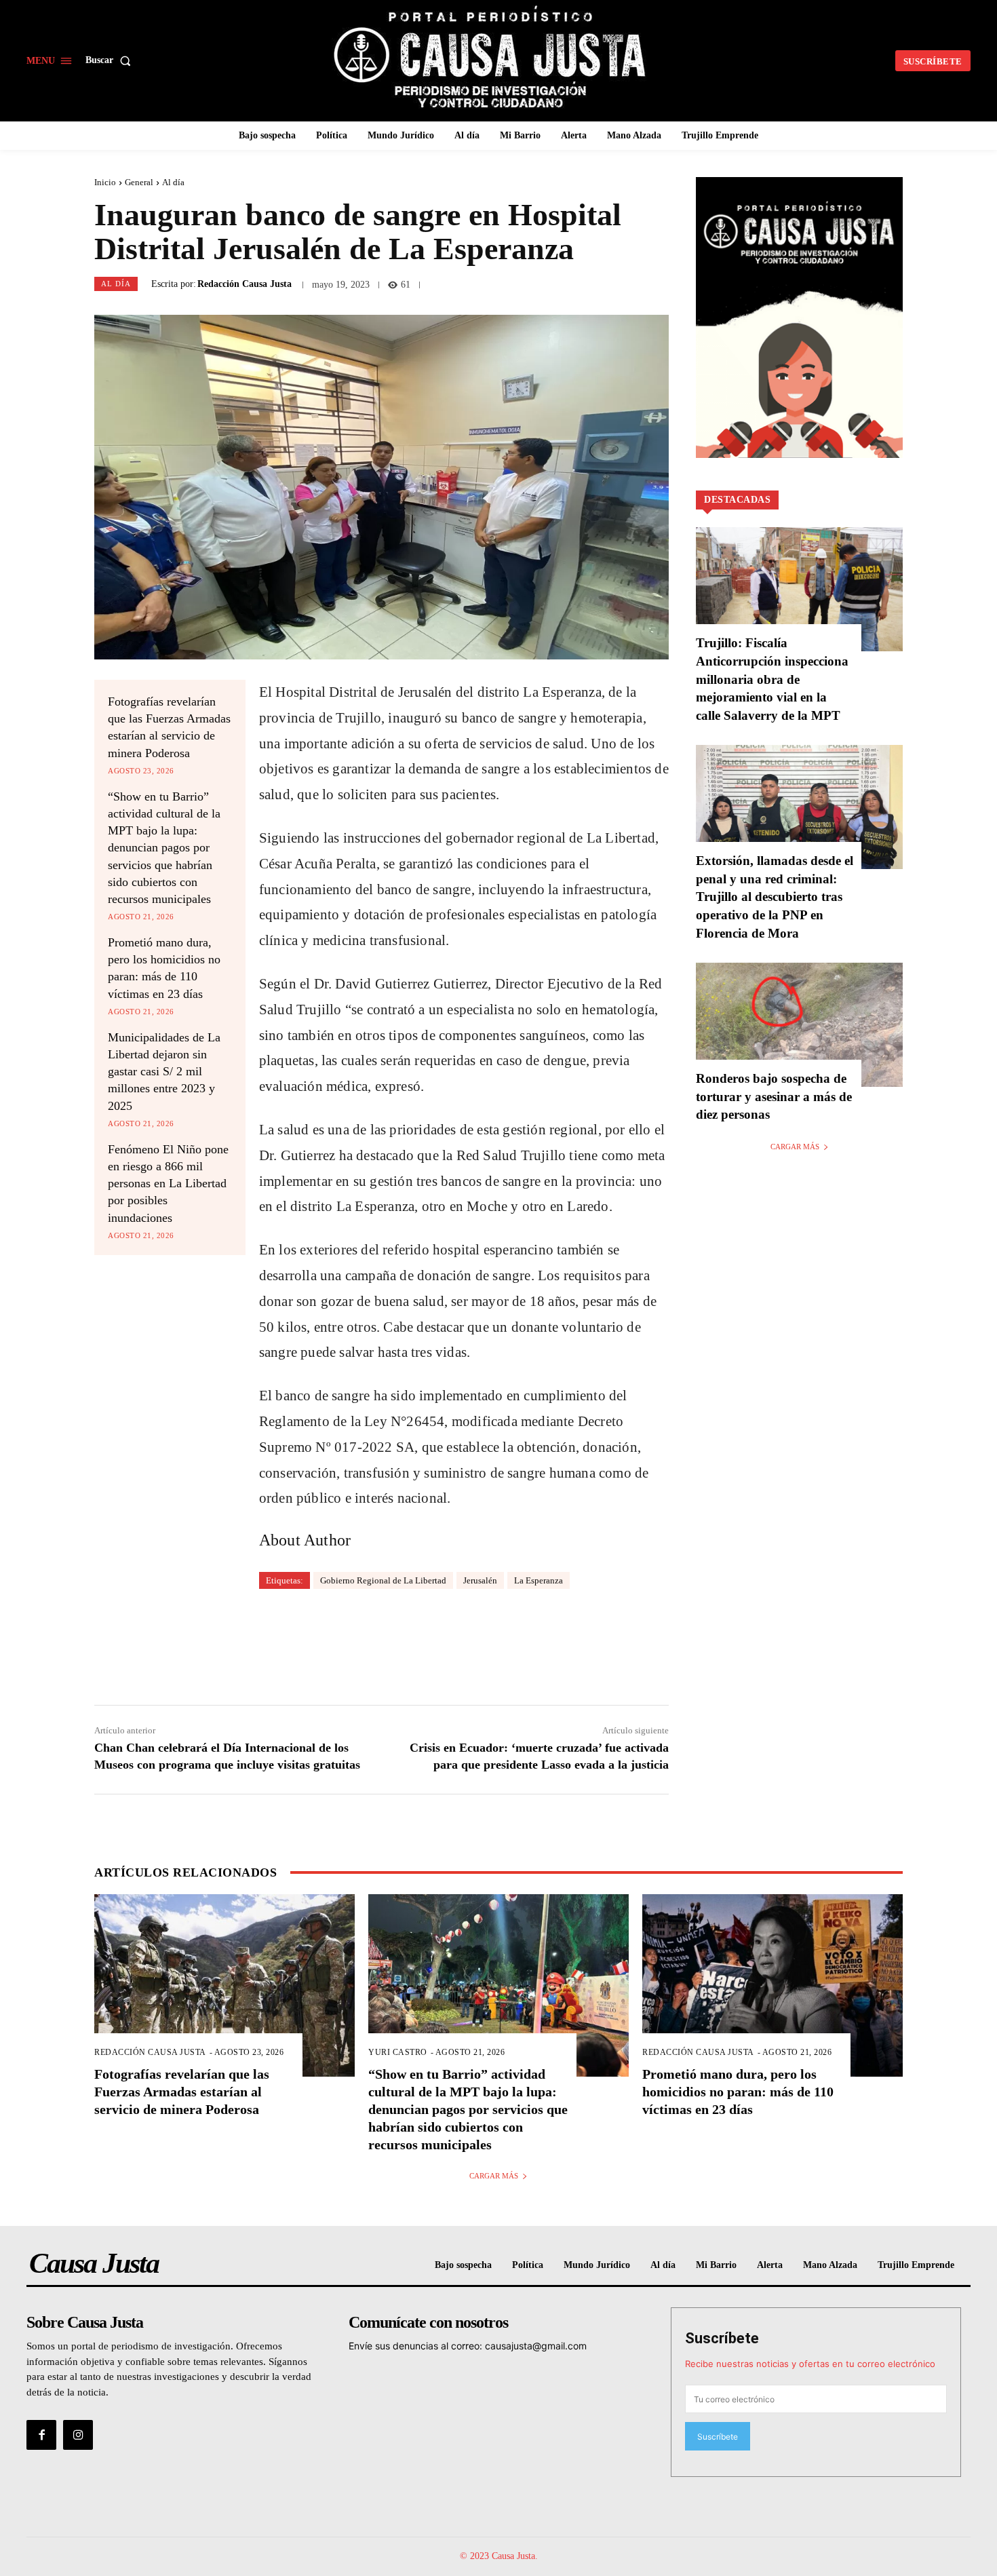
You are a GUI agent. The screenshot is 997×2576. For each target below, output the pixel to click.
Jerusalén (480, 1580)
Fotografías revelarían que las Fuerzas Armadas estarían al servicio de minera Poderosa (182, 2092)
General (139, 182)
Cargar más (795, 1147)
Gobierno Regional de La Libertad (383, 1580)
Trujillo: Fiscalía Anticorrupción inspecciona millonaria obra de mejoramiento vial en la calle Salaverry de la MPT (772, 679)
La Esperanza (539, 1580)
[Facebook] (41, 2435)
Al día (173, 182)
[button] (111, 60)
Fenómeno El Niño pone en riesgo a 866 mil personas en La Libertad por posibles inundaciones (168, 1184)
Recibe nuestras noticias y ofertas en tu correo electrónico (810, 2364)
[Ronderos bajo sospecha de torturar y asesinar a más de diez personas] (799, 1025)
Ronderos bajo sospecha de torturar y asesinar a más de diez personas (774, 1096)
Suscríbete (722, 2338)
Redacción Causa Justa (245, 284)
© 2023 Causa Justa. (499, 2556)
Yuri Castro (398, 2052)
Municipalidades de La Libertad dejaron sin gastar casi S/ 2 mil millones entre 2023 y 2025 (164, 1072)
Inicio (105, 182)
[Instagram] (78, 2435)
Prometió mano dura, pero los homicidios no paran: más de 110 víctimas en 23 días (738, 2092)
